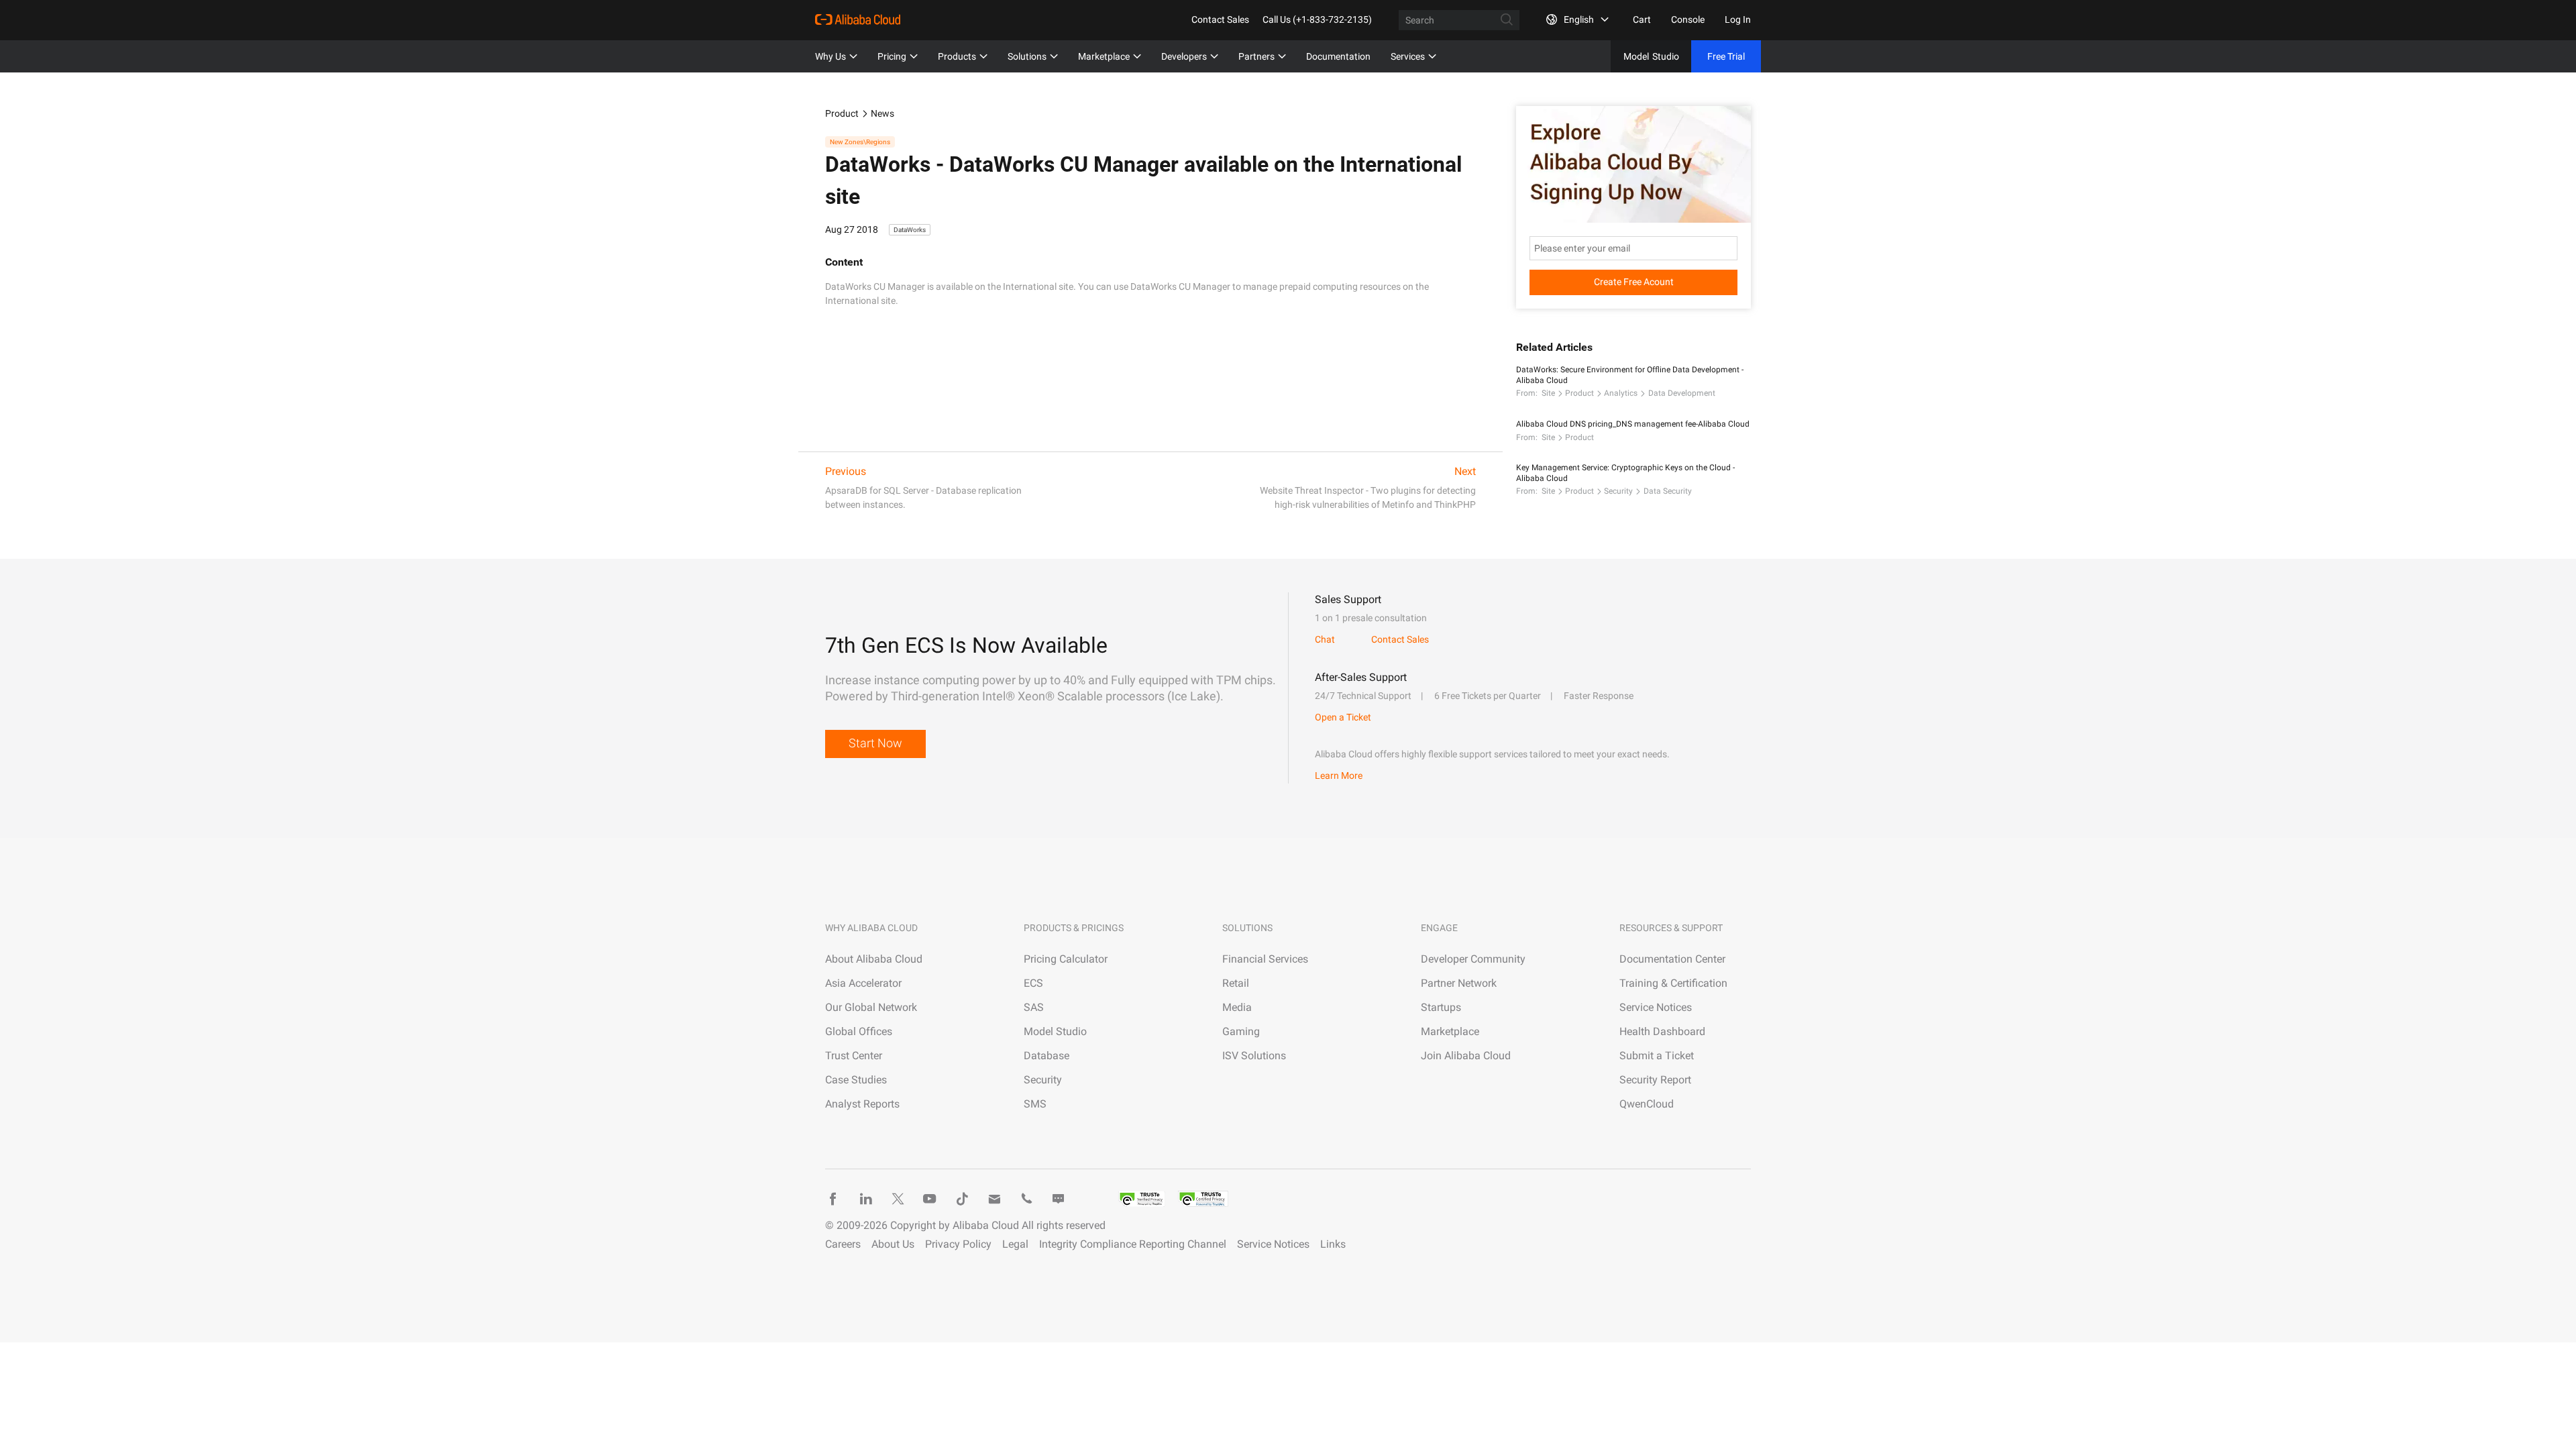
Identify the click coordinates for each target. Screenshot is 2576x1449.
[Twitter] (898, 1199)
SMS (1035, 1104)
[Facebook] (833, 1199)
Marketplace (1104, 56)
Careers (843, 1244)
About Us (893, 1244)
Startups (1441, 1007)
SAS (1034, 1007)
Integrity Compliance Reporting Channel (1133, 1244)
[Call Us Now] (1026, 1199)
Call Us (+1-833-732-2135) (1317, 19)
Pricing (892, 56)
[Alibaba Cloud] (858, 19)
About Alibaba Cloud (874, 959)
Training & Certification (1673, 983)
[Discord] (1059, 1199)
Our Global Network (871, 1007)
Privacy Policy (958, 1244)
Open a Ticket (1343, 717)
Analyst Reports (862, 1104)
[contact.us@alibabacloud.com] (994, 1199)
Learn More (1339, 775)
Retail (1236, 983)
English (1579, 19)
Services (1408, 56)
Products (957, 56)
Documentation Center (1672, 959)
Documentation (1338, 56)
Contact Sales (1220, 19)
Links (1333, 1244)
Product (842, 113)
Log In (1738, 19)
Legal (1015, 1244)
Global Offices (859, 1031)
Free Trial (1726, 56)
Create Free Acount (1634, 282)
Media (1237, 1007)
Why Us (830, 56)
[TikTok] (962, 1199)
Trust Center (854, 1056)
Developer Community (1473, 959)
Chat (1325, 639)
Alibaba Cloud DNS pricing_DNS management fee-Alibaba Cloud (1633, 424)
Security (1618, 491)
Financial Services (1265, 959)
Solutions (1027, 56)
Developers (1184, 56)
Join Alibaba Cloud (1466, 1056)
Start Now (875, 743)
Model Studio (1055, 1031)
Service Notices (1656, 1007)
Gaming (1241, 1031)
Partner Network (1459, 983)
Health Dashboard (1662, 1031)
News (882, 113)
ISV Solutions (1254, 1056)
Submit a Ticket (1657, 1056)
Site (1548, 393)
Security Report (1655, 1080)
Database (1046, 1056)
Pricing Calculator (1066, 959)
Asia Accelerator (863, 983)
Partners (1256, 56)
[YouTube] (930, 1199)
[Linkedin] (865, 1199)
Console (1688, 19)
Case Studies (856, 1080)
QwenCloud (1647, 1104)
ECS (1033, 983)
